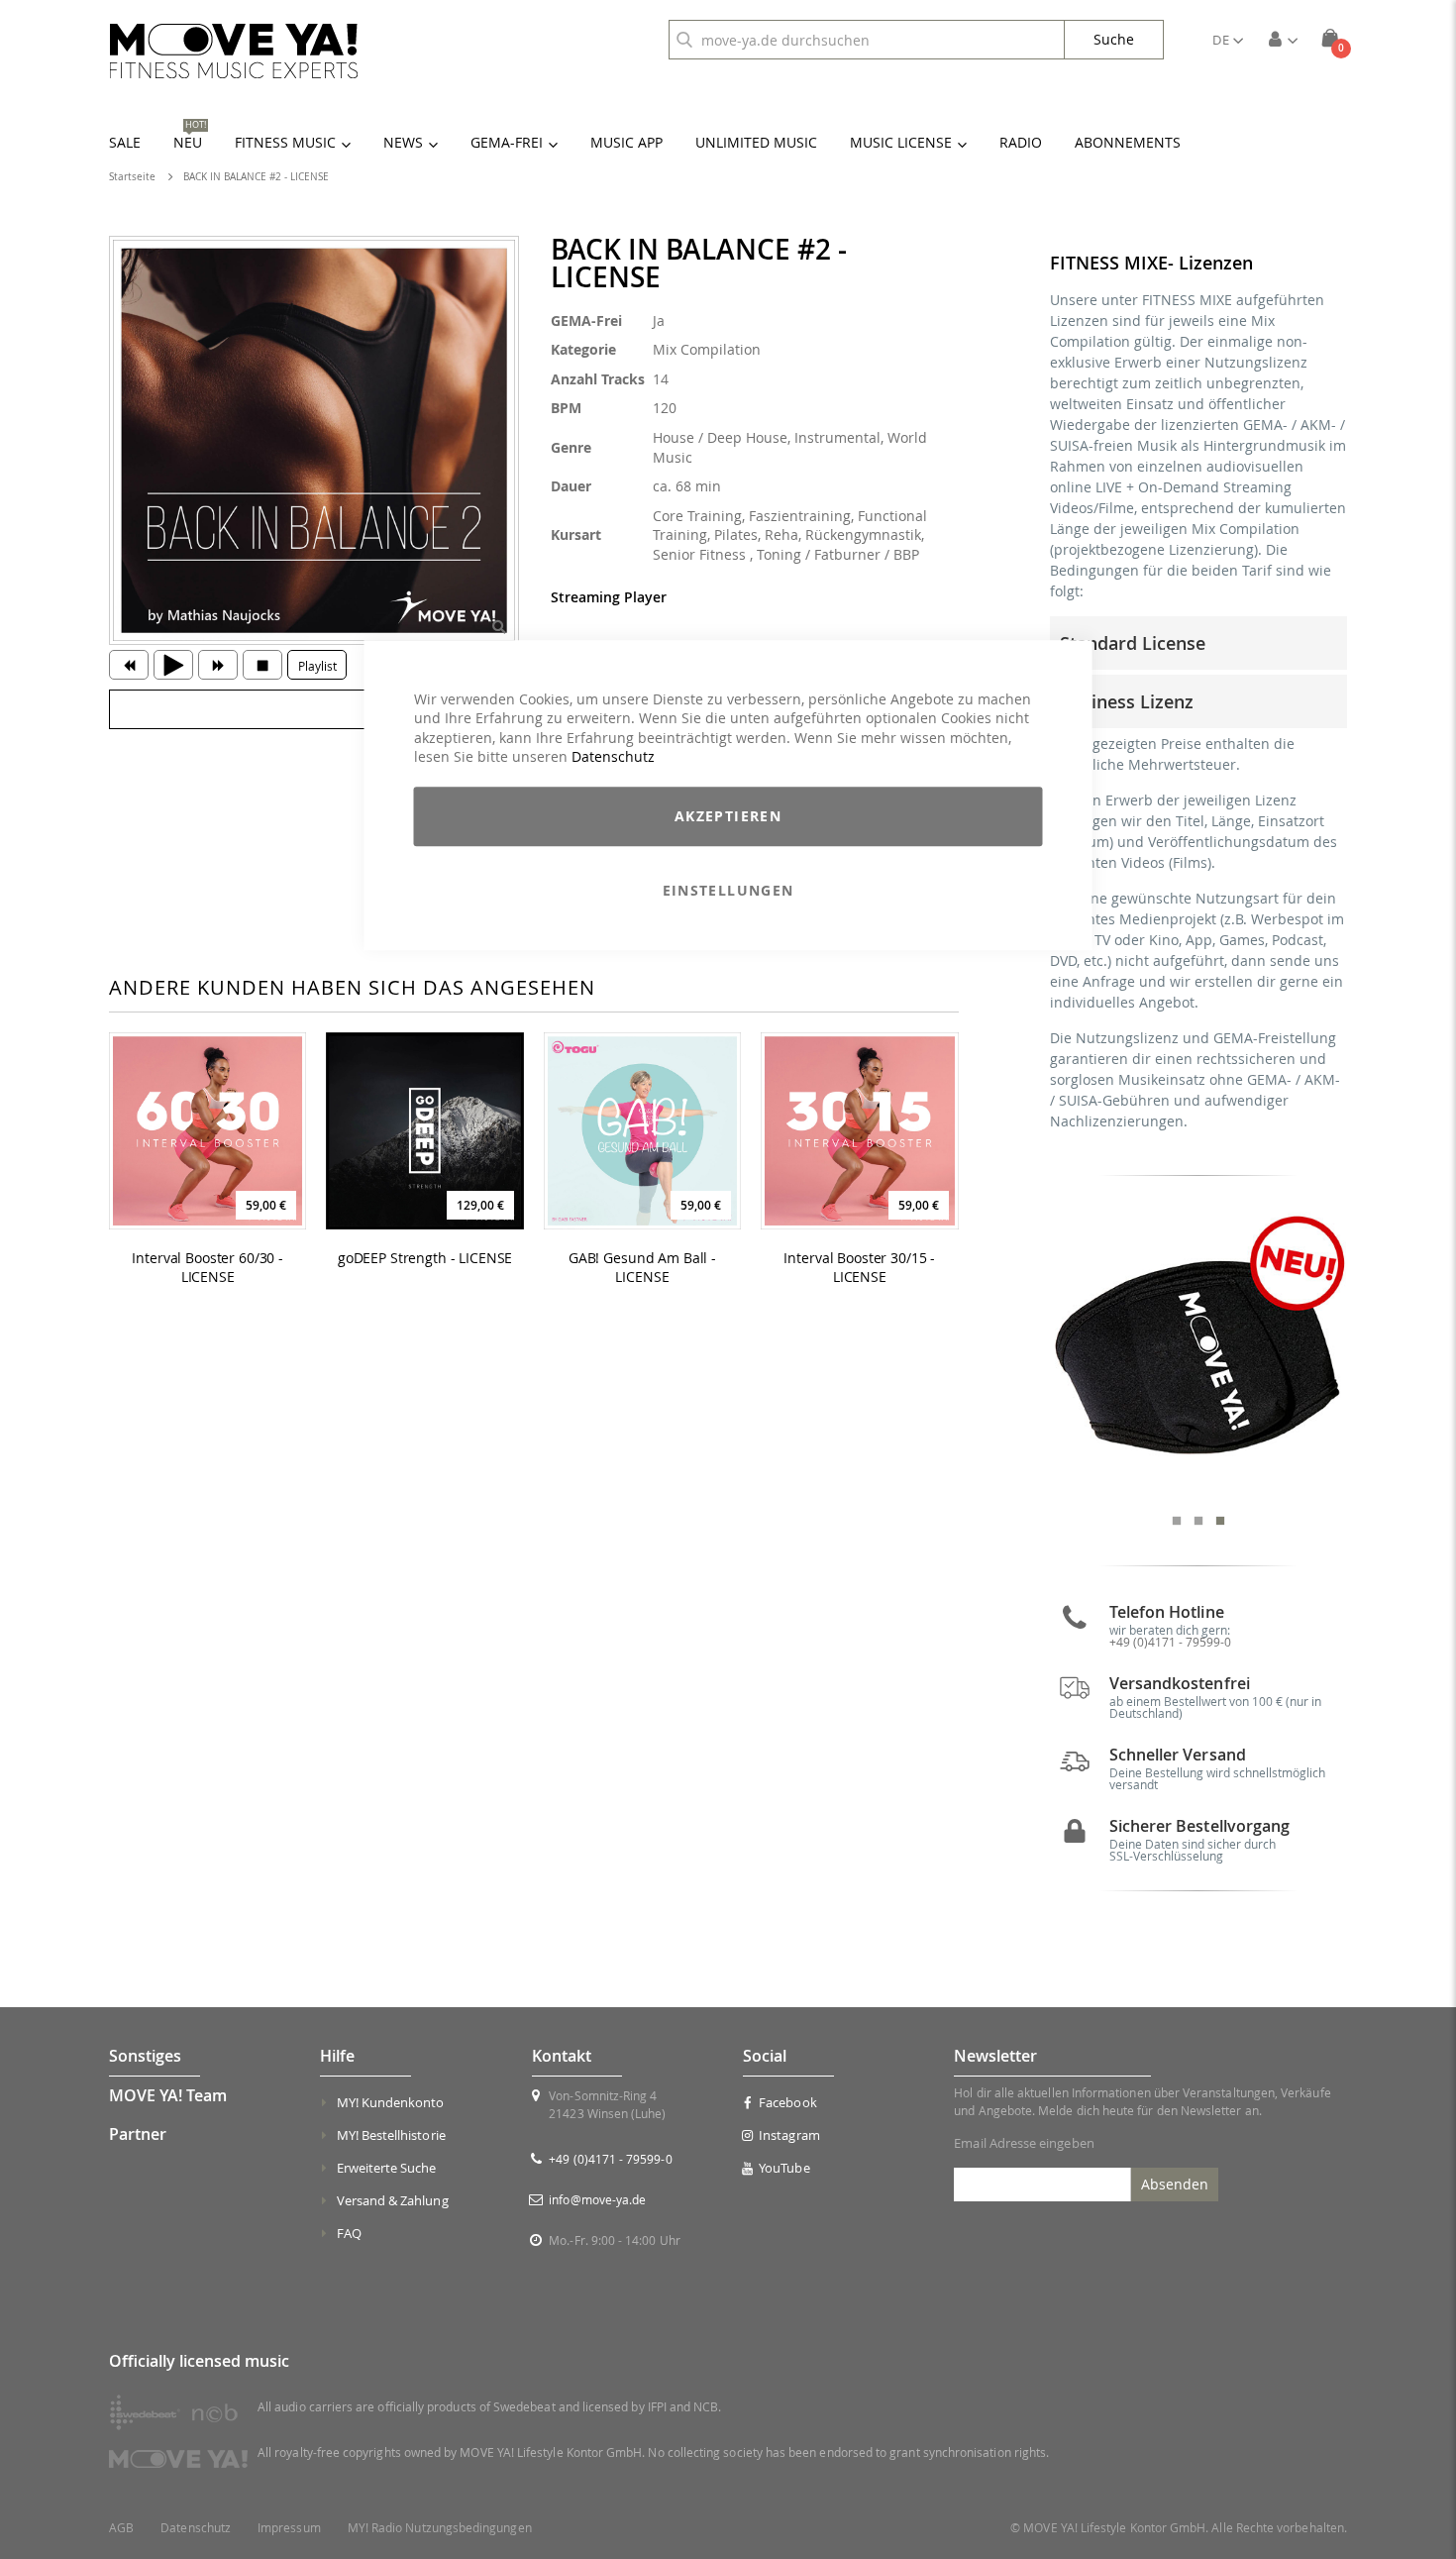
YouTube (784, 2168)
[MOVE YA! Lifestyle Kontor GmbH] (234, 51)
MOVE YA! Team (168, 2095)
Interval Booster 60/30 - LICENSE (208, 1268)
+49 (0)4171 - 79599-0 (1170, 1642)
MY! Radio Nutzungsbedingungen (440, 2528)
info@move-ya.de (597, 2199)
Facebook (788, 2102)
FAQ (349, 2233)
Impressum (289, 2528)
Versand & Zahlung (393, 2200)
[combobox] (867, 40)
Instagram (789, 2135)
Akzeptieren (728, 816)
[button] (1228, 40)
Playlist (317, 666)
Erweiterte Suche (387, 2168)
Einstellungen (728, 890)
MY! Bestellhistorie (391, 2135)
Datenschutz (613, 757)
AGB (121, 2528)
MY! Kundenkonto (391, 2102)
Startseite (132, 177)
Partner (138, 2134)
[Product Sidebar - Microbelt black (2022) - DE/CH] (1199, 1355)
